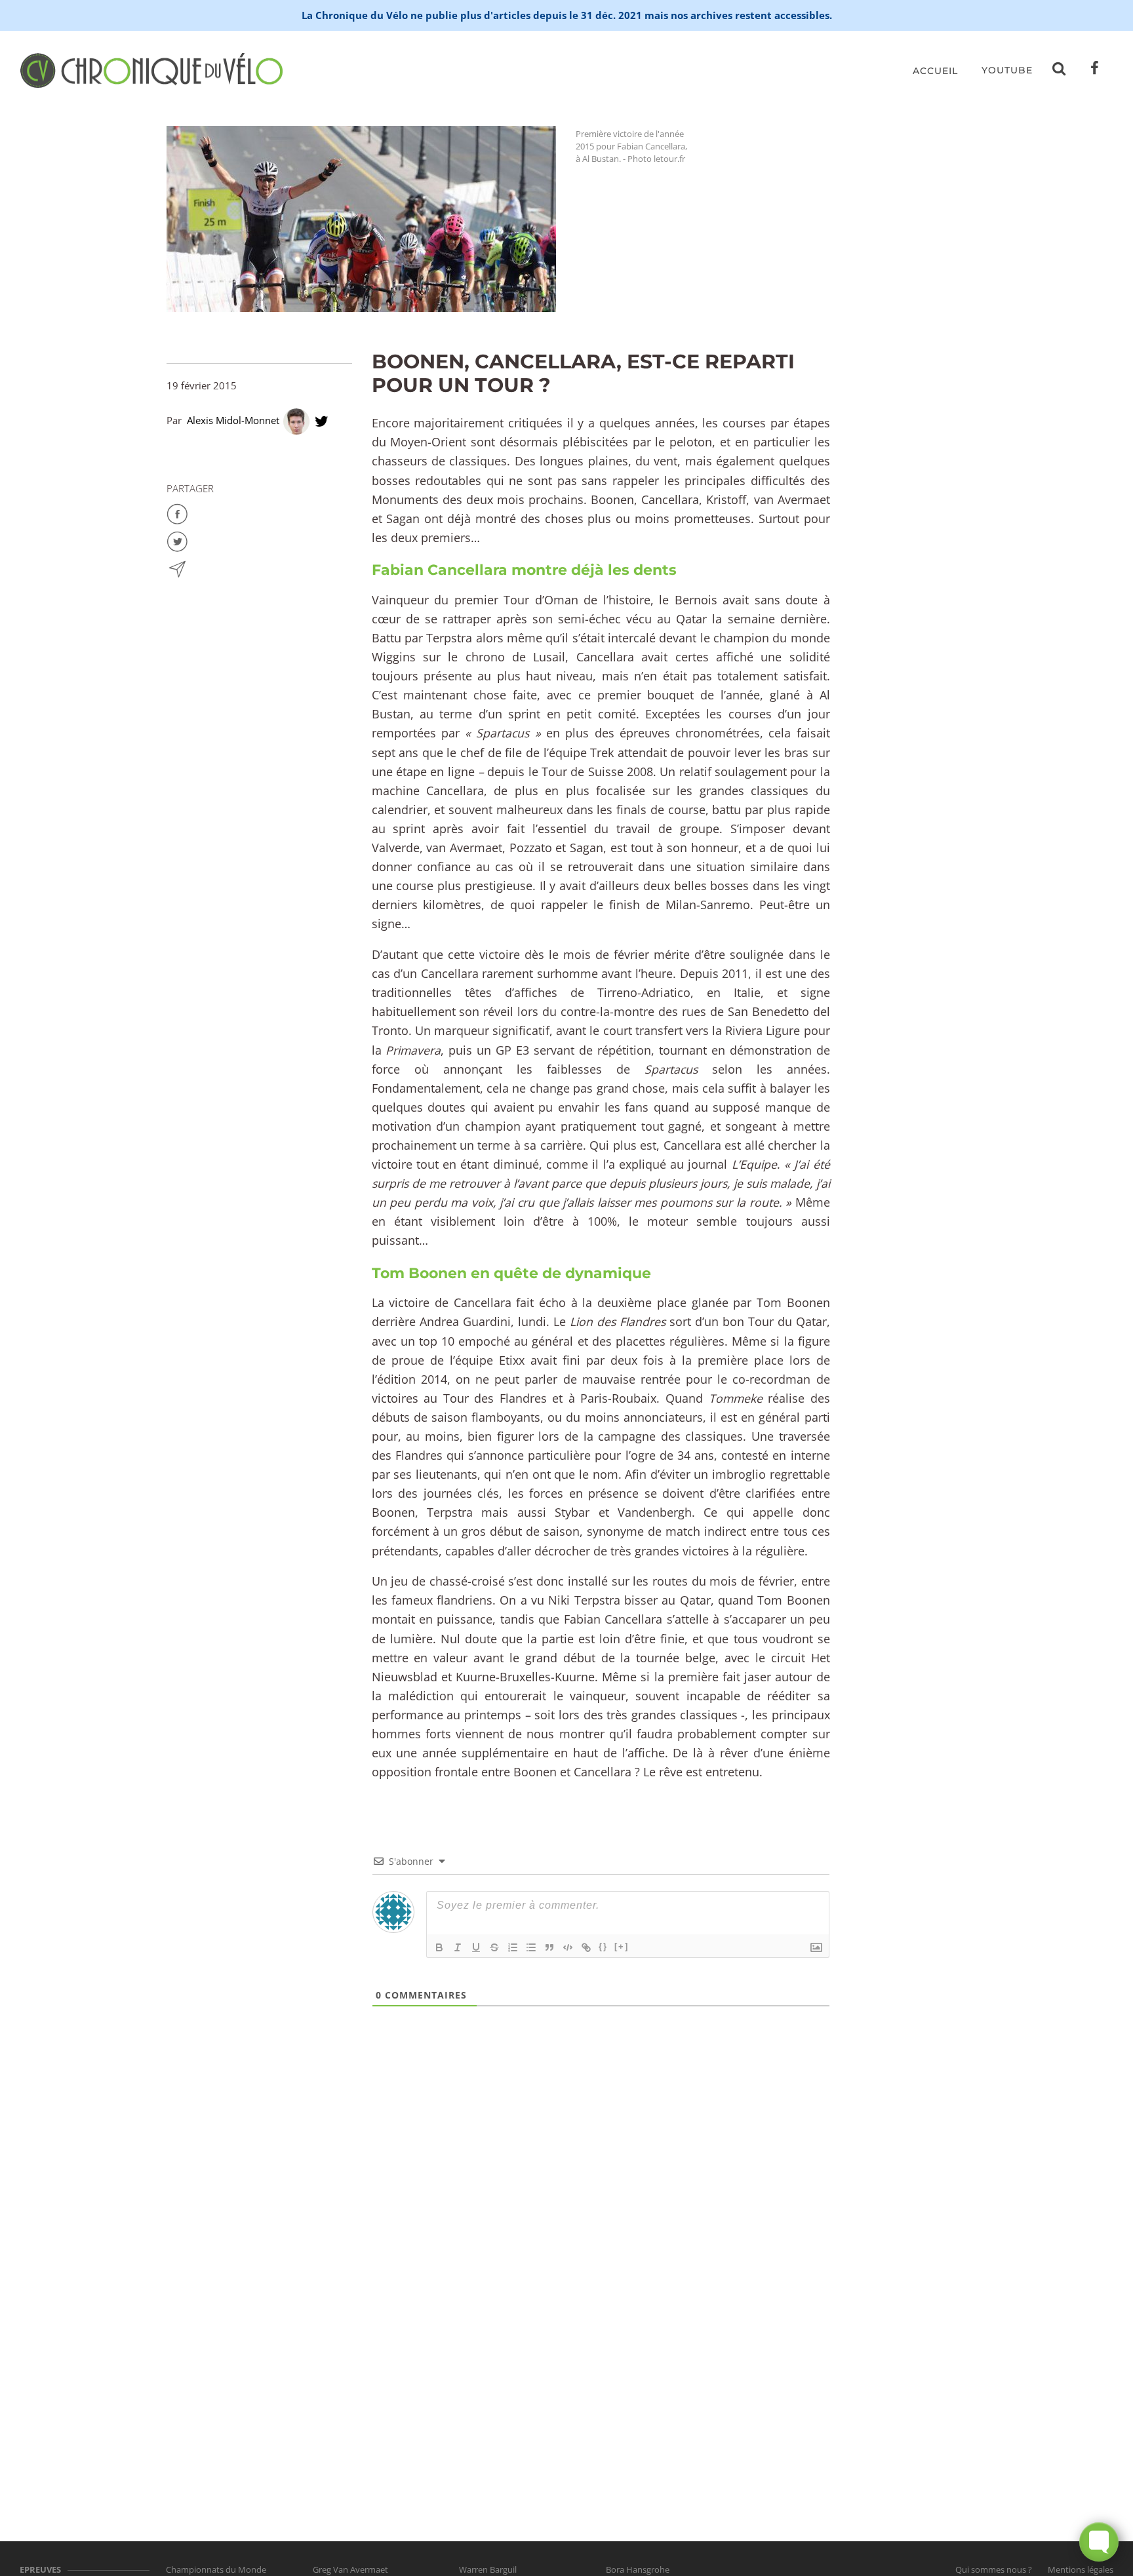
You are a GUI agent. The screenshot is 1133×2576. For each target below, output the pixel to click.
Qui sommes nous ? (994, 2569)
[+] (622, 1946)
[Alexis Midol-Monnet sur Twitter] (322, 420)
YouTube (1007, 70)
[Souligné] (476, 1947)
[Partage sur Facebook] (177, 513)
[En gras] (439, 1947)
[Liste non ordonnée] (531, 1947)
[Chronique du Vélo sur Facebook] (1095, 71)
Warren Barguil (488, 2569)
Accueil (935, 71)
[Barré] (494, 1947)
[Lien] (586, 1947)
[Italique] (458, 1947)
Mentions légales (1081, 2569)
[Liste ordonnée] (513, 1947)
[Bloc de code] (568, 1947)
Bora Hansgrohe (638, 2569)
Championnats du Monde (216, 2569)
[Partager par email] (177, 568)
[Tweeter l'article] (177, 540)
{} (603, 1946)
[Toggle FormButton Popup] (1099, 2542)
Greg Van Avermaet (350, 2569)
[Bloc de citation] (549, 1947)
